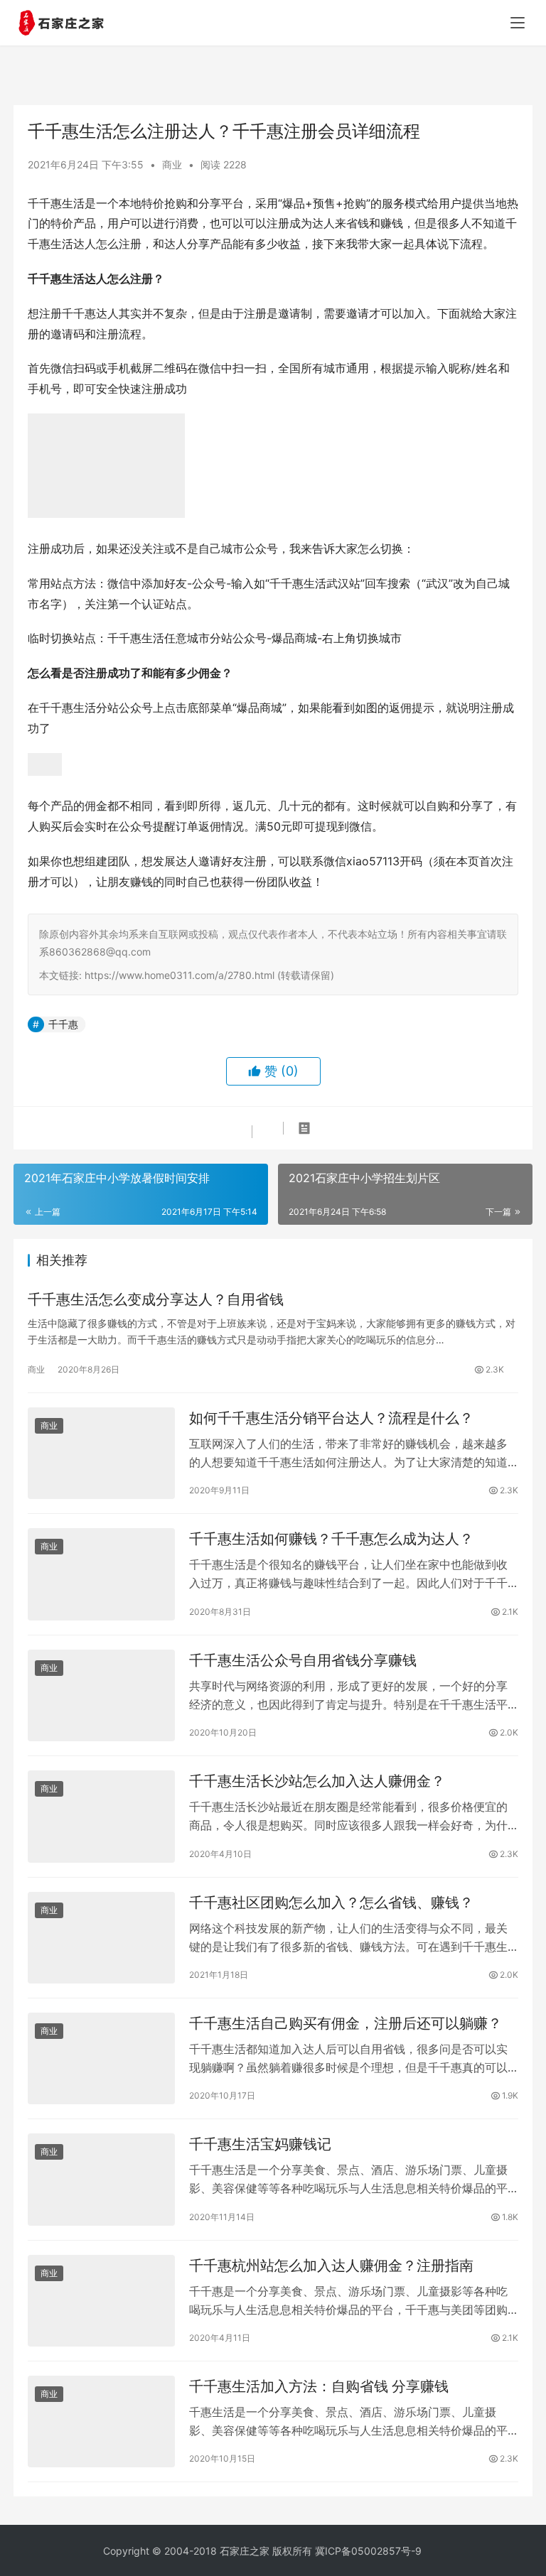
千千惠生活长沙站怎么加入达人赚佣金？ (317, 1781)
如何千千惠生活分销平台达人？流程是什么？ (331, 1418)
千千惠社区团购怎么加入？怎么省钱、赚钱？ (331, 1903)
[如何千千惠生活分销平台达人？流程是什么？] (101, 1453)
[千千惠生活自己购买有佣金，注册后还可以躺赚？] (101, 2058)
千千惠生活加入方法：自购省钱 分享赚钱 (319, 2386)
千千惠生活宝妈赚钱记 (260, 2144)
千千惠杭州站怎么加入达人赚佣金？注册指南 (331, 2266)
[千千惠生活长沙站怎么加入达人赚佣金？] (101, 1816)
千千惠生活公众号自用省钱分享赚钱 (303, 1660)
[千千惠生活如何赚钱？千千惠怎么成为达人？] (101, 1574)
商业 (172, 164)
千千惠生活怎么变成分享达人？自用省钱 (156, 1299)
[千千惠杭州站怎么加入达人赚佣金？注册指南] (101, 2301)
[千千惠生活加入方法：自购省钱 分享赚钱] (101, 2421)
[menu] (518, 23)
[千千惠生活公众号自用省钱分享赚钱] (101, 1695)
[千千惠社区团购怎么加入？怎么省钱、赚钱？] (101, 1938)
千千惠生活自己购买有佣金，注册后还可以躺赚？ (346, 2023)
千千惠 (63, 1024)
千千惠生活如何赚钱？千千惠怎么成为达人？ (331, 1539)
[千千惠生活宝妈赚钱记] (101, 2179)
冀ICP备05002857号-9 (368, 2551)
